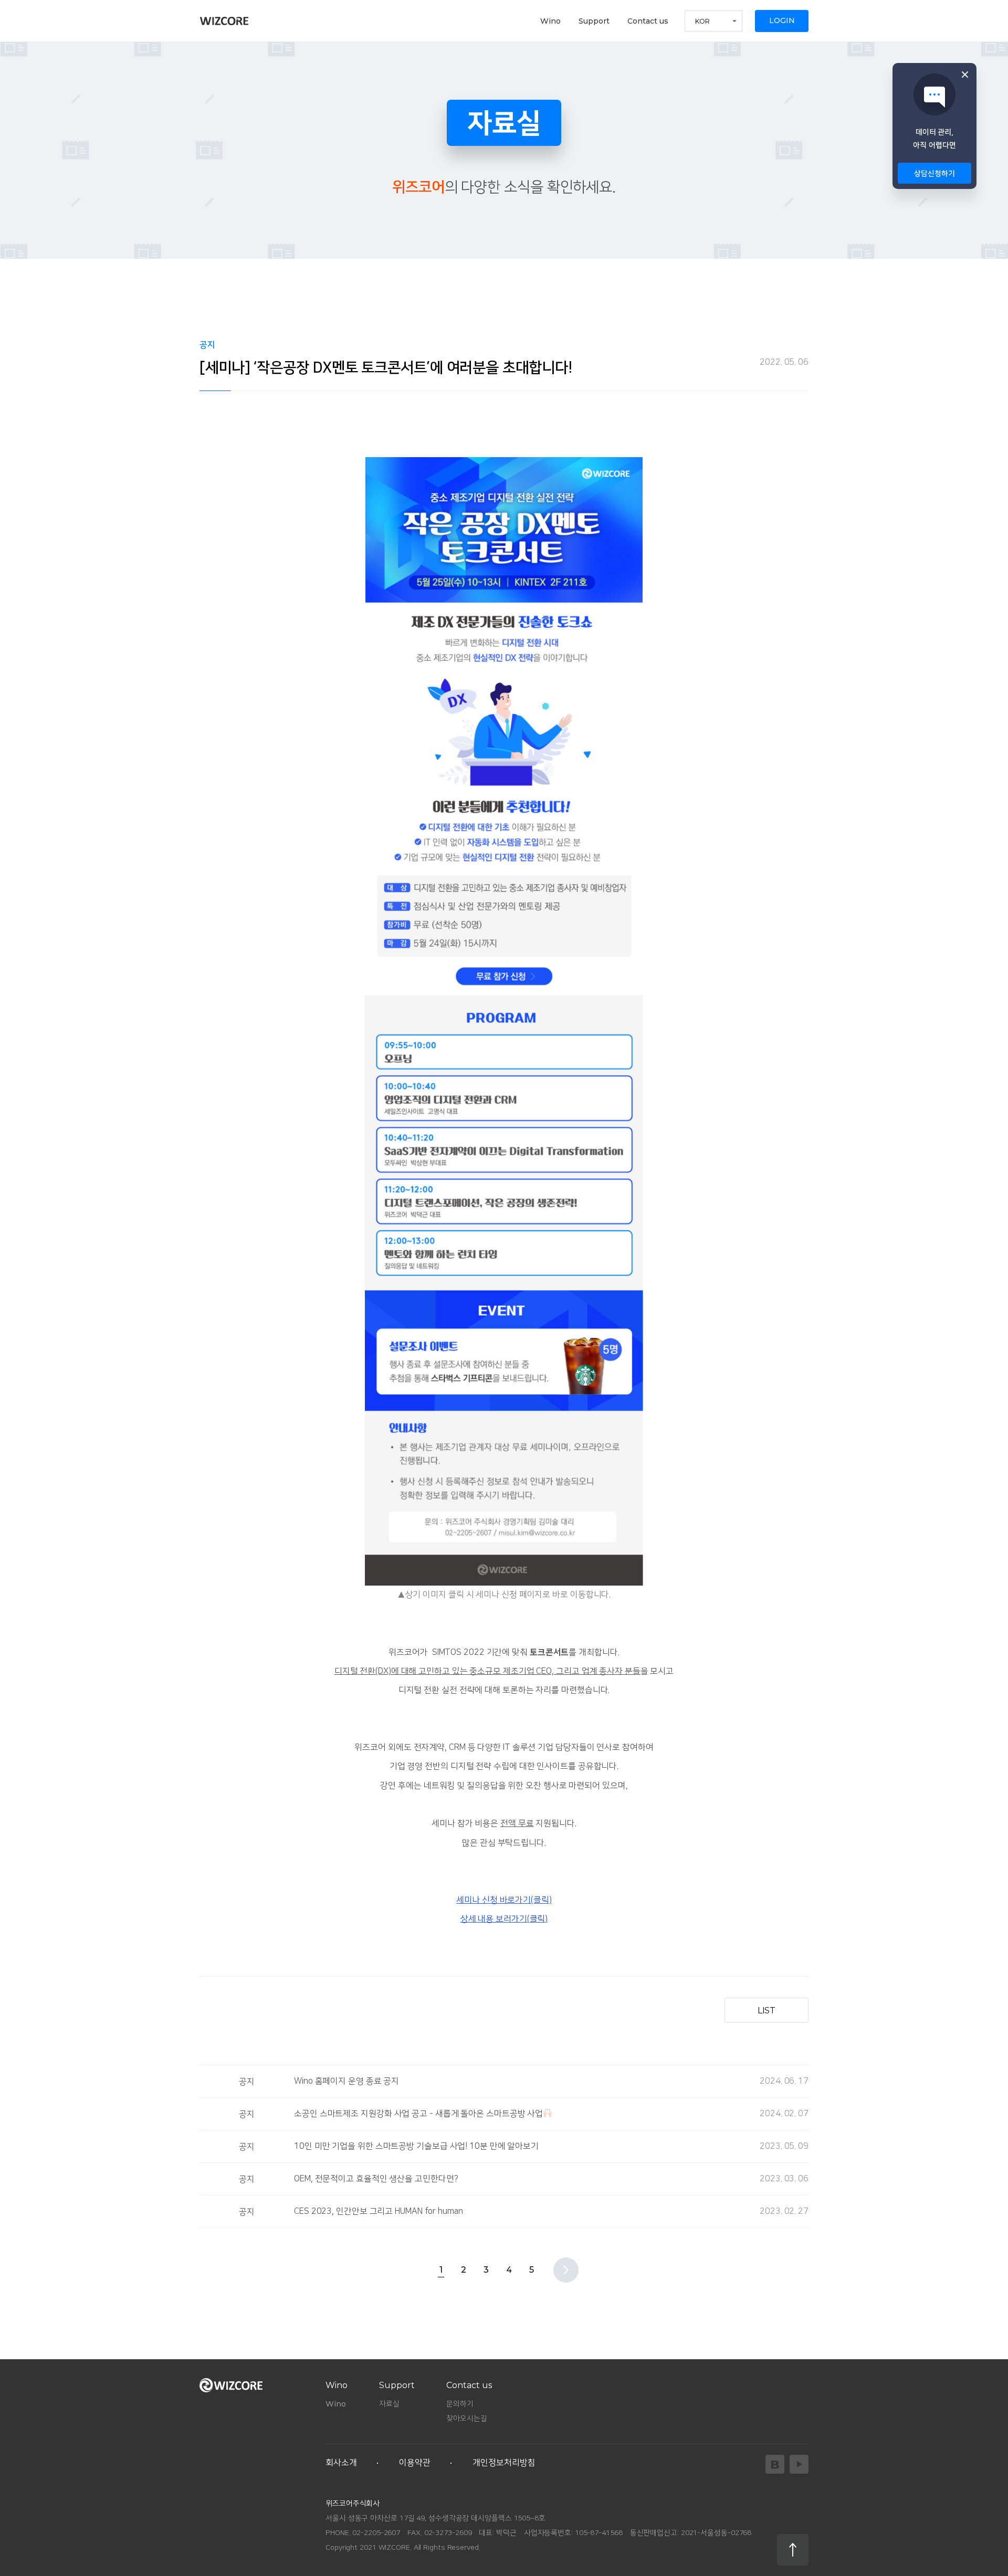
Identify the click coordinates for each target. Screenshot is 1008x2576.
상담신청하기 (934, 174)
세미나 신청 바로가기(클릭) (504, 1900)
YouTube (799, 2464)
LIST (767, 2010)
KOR (702, 21)
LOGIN (782, 20)
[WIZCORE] (224, 21)
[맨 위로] (793, 2550)
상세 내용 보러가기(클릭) (504, 1919)
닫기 (965, 75)
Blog (775, 2464)
